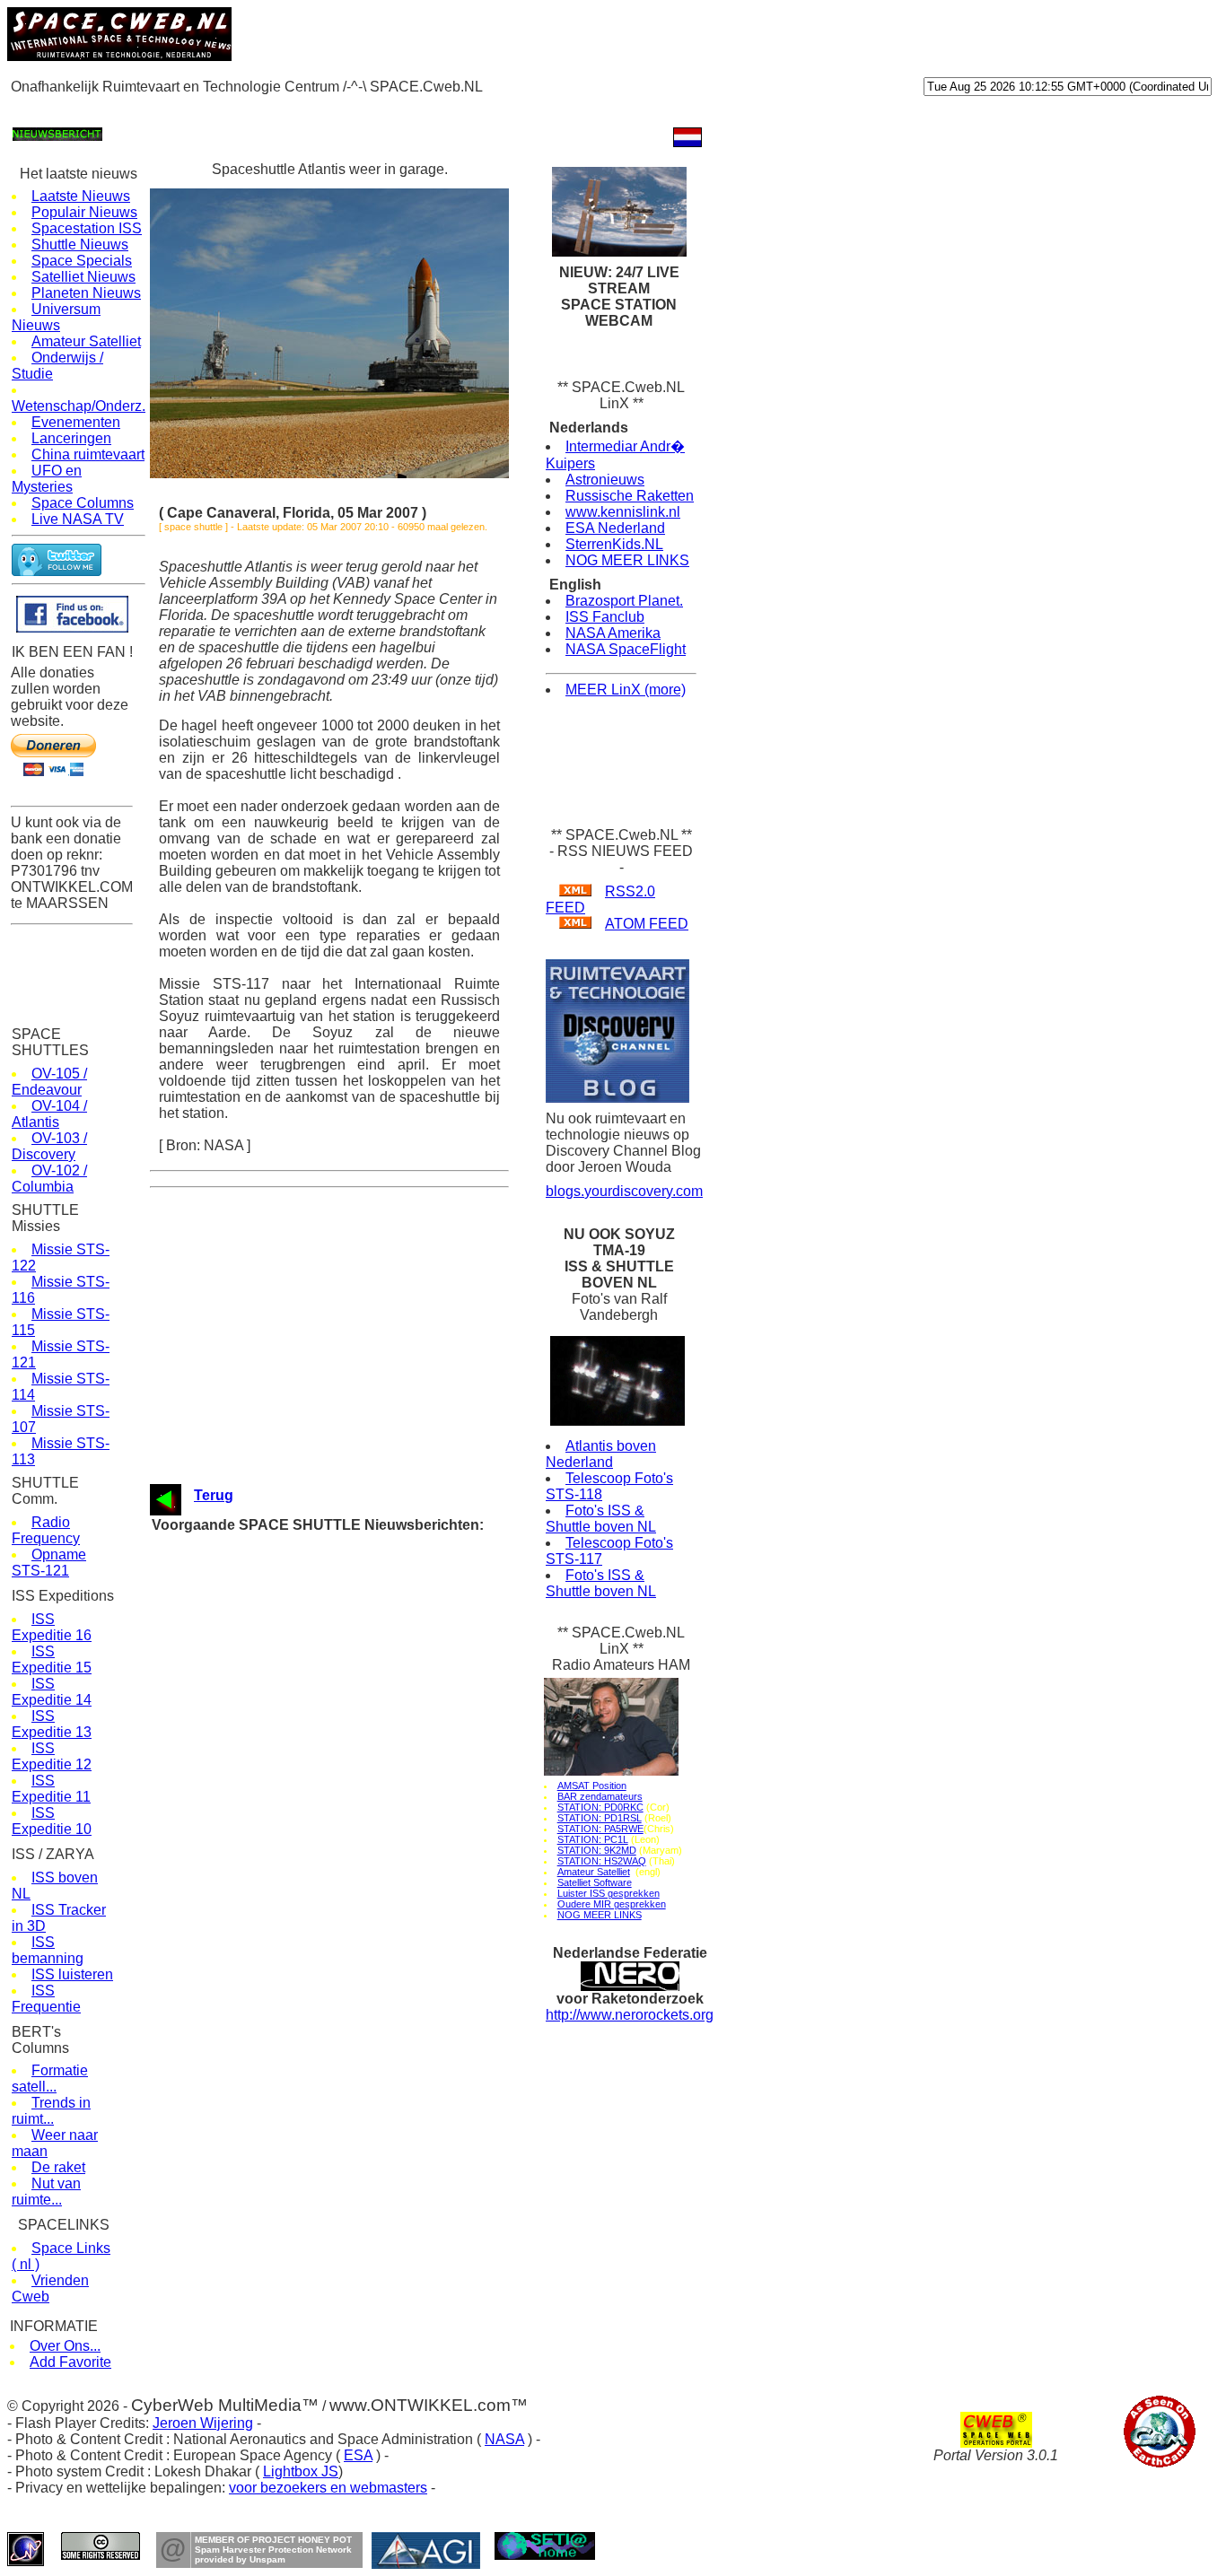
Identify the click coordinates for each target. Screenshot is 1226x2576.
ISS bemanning (48, 1950)
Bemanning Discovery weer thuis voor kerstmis (368, 1629)
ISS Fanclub (605, 617)
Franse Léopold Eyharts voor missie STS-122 (363, 1578)
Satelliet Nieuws (83, 277)
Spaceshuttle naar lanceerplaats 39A (341, 1561)
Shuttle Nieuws (80, 245)
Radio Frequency (46, 1530)
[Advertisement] (334, 109)
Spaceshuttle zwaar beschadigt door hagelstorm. (372, 1544)
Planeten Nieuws (86, 293)
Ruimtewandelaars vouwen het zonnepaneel (359, 1714)
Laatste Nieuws (81, 196)
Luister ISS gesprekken (609, 1893)
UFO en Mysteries (47, 479)
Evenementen (76, 422)
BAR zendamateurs (600, 1796)
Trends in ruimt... (51, 2111)
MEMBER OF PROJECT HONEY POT (273, 2540)
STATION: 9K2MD (597, 1850)
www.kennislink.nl (623, 512)
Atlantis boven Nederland (601, 1454)
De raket (58, 2167)
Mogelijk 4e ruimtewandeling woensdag (346, 1799)
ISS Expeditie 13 (52, 1724)
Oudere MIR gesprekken (612, 1904)
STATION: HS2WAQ (602, 1861)
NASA (504, 2439)
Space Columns (83, 503)
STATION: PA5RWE (600, 1829)
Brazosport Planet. (624, 601)
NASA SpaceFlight (626, 649)
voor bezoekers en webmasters (328, 2488)
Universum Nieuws (56, 317)
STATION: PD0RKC (600, 1807)
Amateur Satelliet (86, 341)
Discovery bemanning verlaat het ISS (342, 1697)
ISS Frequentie (46, 1999)
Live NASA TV (78, 519)
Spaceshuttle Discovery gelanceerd (337, 1936)
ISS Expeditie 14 (52, 1692)
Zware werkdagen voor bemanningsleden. (352, 1816)
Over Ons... (65, 2346)
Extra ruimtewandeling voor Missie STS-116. (360, 1748)
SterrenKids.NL (614, 544)
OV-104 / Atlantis (49, 1114)
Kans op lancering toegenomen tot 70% (347, 1953)
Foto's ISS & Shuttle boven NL (601, 1519)
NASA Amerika (613, 633)
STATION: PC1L (593, 1839)
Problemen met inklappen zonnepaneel (346, 1834)
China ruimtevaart (88, 454)
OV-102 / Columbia (49, 1179)
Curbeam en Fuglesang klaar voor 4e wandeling (368, 1731)
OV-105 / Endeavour (49, 1082)
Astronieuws (605, 480)
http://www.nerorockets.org (630, 2015)
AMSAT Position (592, 1786)
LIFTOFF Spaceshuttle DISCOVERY (341, 1970)
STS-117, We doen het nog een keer (339, 1612)
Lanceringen (71, 438)
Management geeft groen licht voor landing (355, 1663)
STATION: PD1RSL (600, 1818)
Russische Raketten (630, 496)
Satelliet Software (595, 1882)
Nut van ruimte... (46, 2192)
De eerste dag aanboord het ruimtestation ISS (364, 1885)
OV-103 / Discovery (49, 1146)
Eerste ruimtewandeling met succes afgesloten (367, 1868)
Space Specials (82, 261)
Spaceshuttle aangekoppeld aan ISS (340, 1902)
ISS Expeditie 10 (52, 1821)
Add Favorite (70, 2362)
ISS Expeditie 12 (52, 1756)
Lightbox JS (301, 2471)
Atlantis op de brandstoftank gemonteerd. (352, 1595)
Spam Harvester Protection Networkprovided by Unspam (273, 2554)
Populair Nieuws (84, 212)
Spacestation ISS (87, 228)
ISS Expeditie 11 (51, 1789)
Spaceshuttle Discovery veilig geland (341, 1646)
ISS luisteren (72, 1974)
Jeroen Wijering (203, 2423)
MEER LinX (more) (626, 690)
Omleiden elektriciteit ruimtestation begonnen (362, 1851)
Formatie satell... (50, 2078)
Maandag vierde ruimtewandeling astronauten (362, 1765)
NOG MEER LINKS (627, 560)
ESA (358, 2455)
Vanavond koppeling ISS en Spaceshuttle (353, 1919)
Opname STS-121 (49, 1563)
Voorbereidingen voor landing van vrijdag (350, 1680)
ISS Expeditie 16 (52, 1627)
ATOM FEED (647, 924)
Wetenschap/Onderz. (79, 406)
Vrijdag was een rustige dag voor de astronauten (370, 1782)
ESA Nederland (615, 528)
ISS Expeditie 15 (52, 1659)
